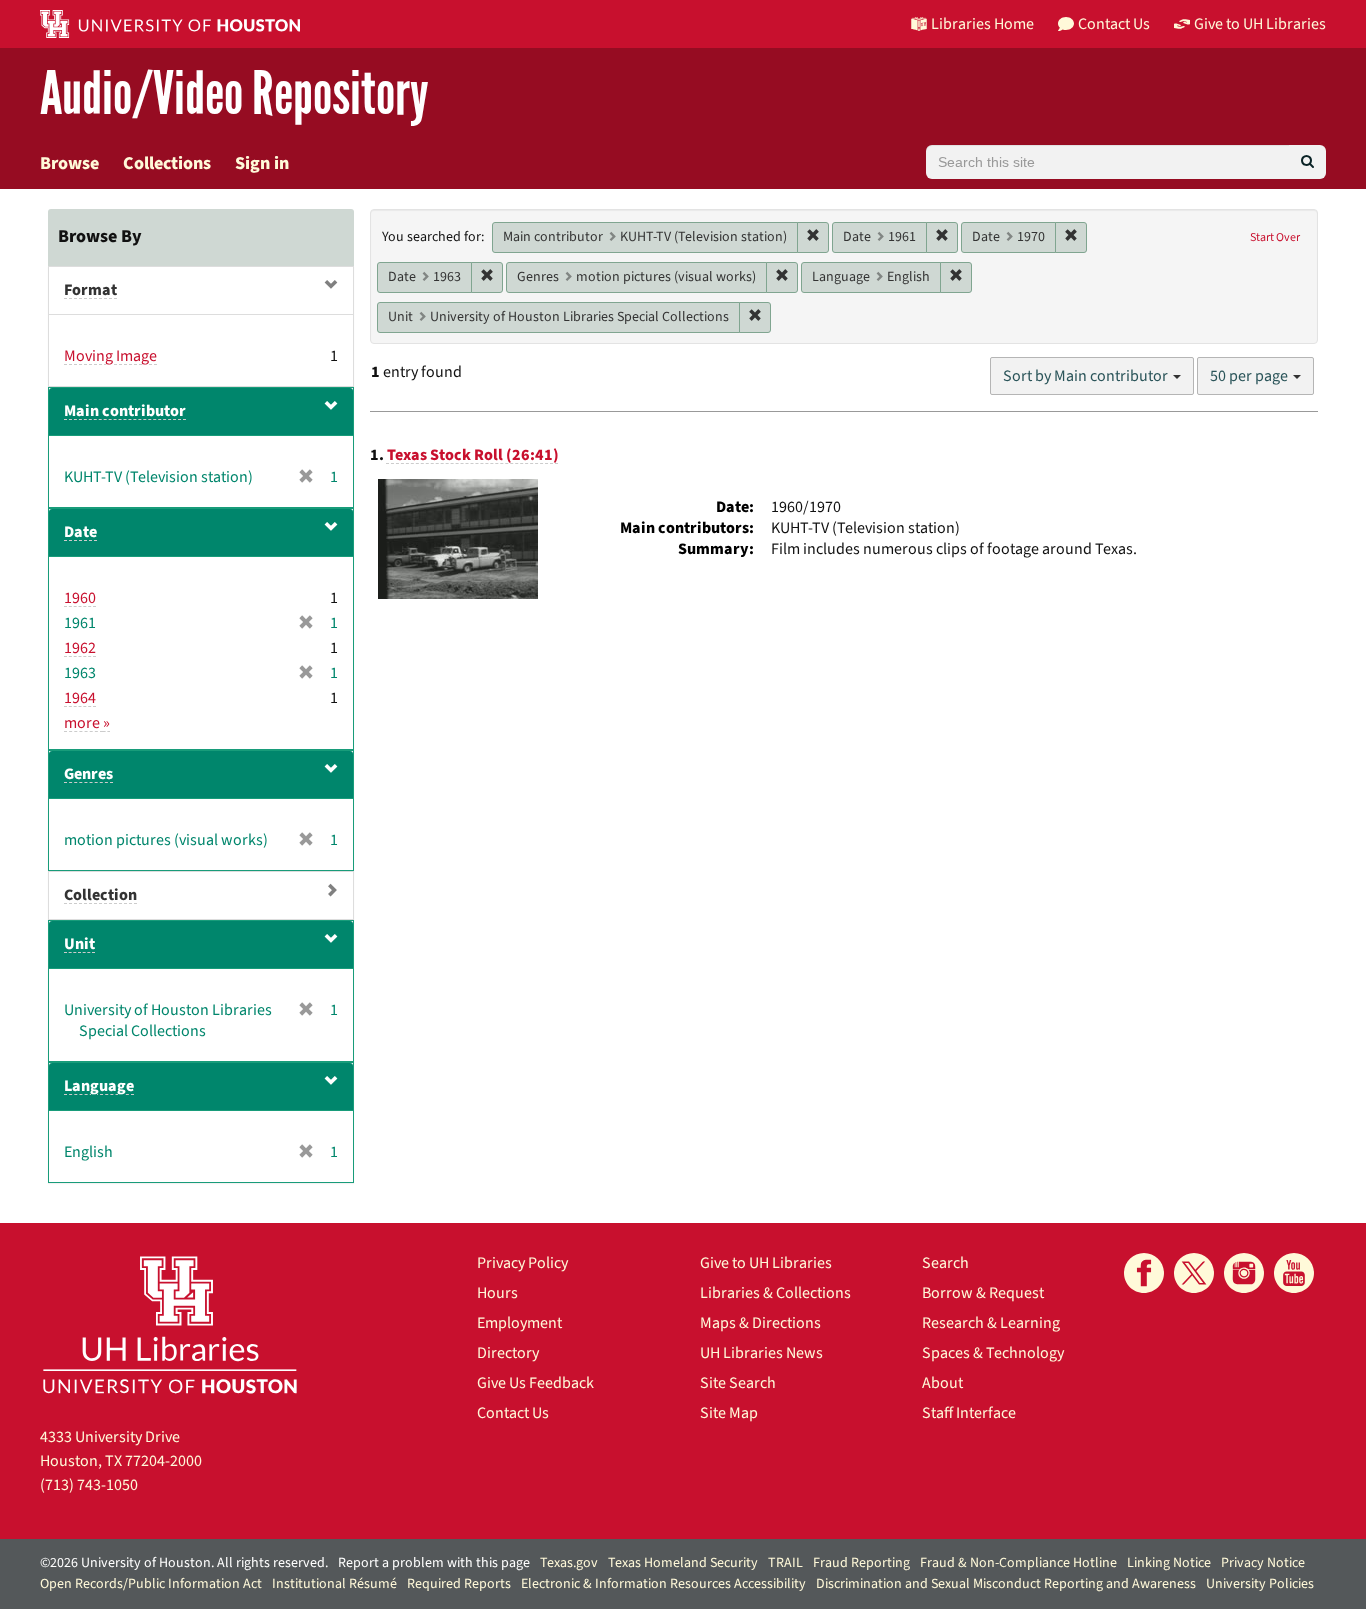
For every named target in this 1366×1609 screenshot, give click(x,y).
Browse (69, 163)
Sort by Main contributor (1087, 376)
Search (945, 1263)
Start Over (1275, 237)
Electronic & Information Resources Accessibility (663, 1584)
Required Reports (459, 1584)
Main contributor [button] (125, 411)
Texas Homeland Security (683, 1563)
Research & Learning (991, 1323)
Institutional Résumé (334, 1584)
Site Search (738, 1383)
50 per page (1250, 376)
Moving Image (110, 356)
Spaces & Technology (993, 1353)
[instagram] (1244, 1273)
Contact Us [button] (1114, 24)
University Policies (1260, 1584)
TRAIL (785, 1563)
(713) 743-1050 (89, 1485)
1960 (80, 598)
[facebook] (1144, 1273)
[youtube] (1294, 1273)
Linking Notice (1169, 1563)
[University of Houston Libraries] (170, 1324)
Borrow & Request (983, 1293)
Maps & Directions (760, 1323)
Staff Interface (969, 1413)
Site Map (729, 1413)
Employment (519, 1323)
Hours (497, 1293)
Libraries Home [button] (982, 24)
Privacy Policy (522, 1263)
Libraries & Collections (775, 1293)
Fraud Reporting (861, 1563)
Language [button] (99, 1086)
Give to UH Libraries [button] (1260, 24)
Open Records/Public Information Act (151, 1584)
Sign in (262, 163)
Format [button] (90, 290)
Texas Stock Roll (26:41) (473, 455)
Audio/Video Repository (234, 94)
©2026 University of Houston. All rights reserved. (184, 1563)
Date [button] (80, 532)
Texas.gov (569, 1563)
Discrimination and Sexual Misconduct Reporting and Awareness (1006, 1584)
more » (87, 723)
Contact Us (513, 1413)
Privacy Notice (1263, 1563)
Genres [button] (88, 774)
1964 (80, 698)
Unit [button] (79, 944)
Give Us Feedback (535, 1383)
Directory (508, 1353)
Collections (167, 163)
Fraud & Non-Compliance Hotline (1018, 1563)
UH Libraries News (761, 1353)
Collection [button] (100, 895)
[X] (1194, 1273)
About (942, 1383)
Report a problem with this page (434, 1563)
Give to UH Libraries (766, 1263)
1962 (80, 648)
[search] (1307, 162)
